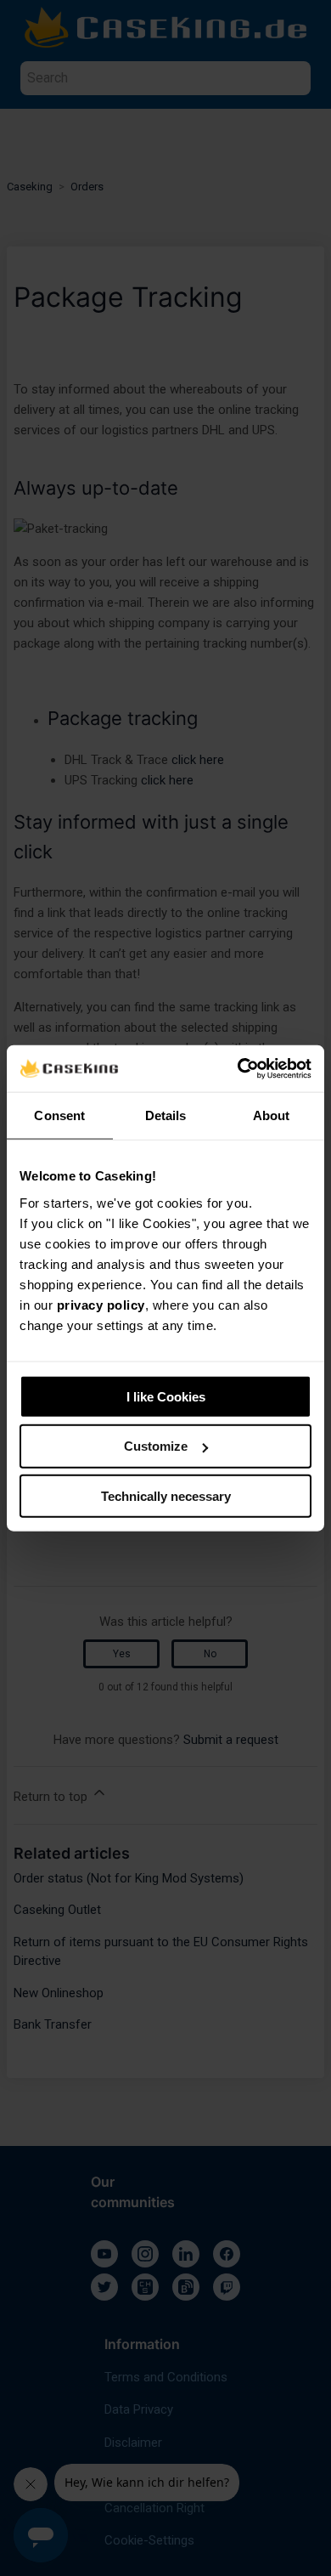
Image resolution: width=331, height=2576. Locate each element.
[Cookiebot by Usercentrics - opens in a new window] (238, 1068)
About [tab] (272, 1115)
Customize (156, 1446)
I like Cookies (166, 1396)
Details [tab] (166, 1115)
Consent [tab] (59, 1115)
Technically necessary (166, 1496)
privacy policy (101, 1304)
